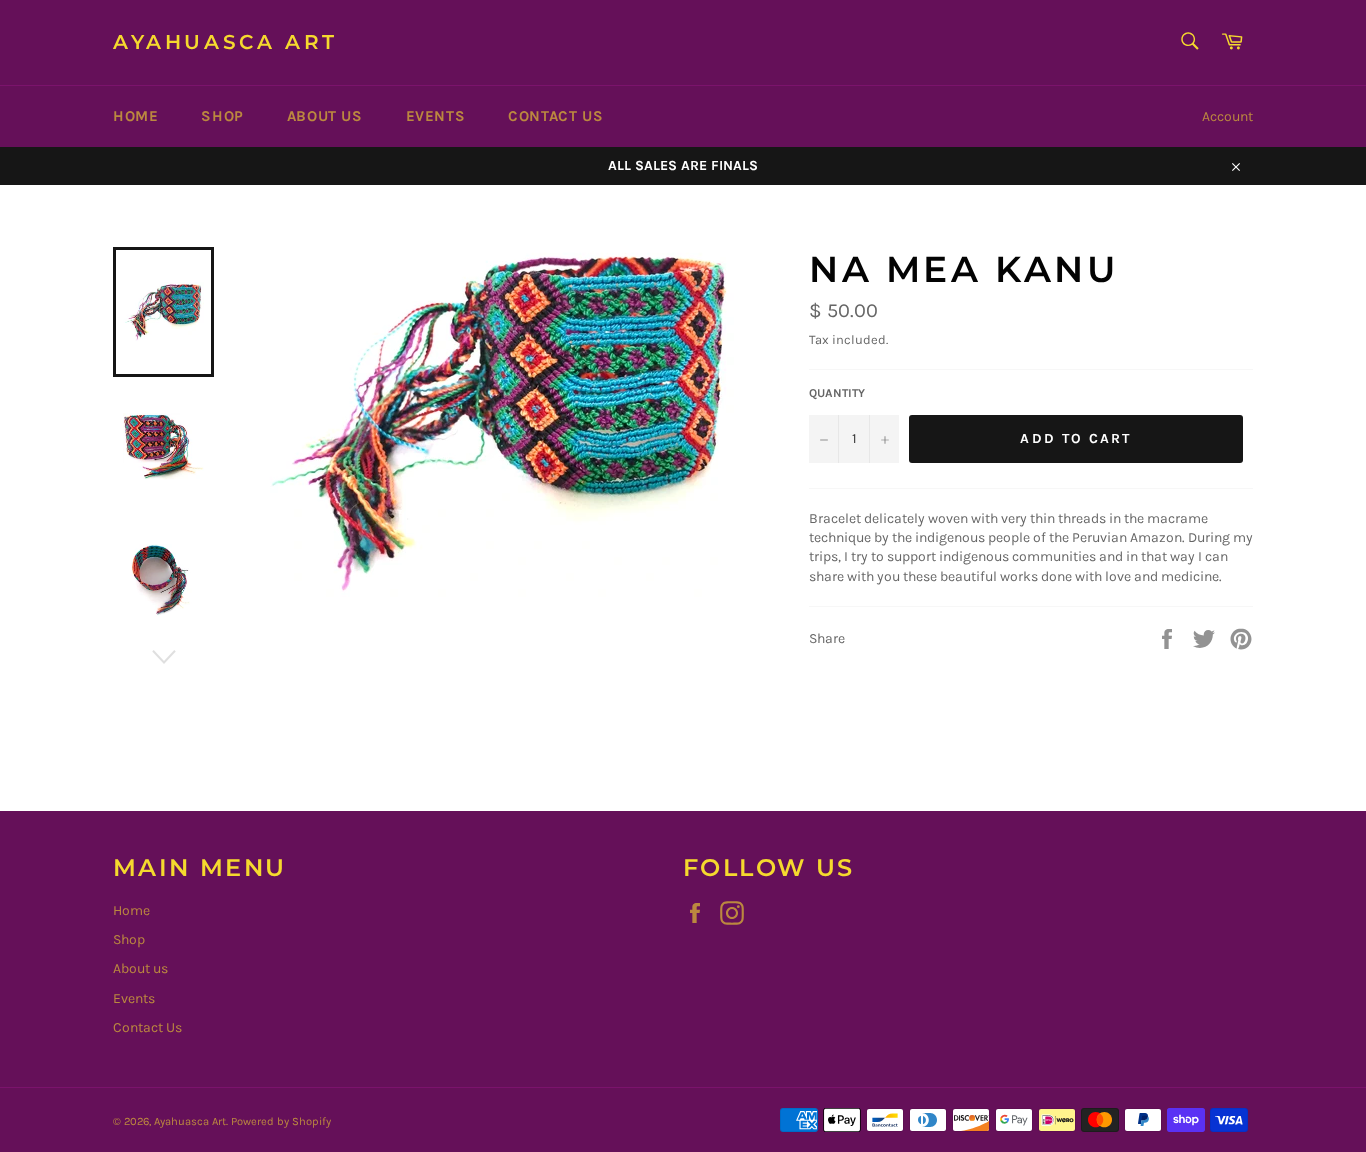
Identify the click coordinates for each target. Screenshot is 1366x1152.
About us (325, 116)
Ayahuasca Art (225, 42)
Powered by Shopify (281, 1121)
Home (135, 116)
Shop (222, 116)
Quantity (837, 393)
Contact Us (555, 116)
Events (436, 116)
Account (1227, 116)
